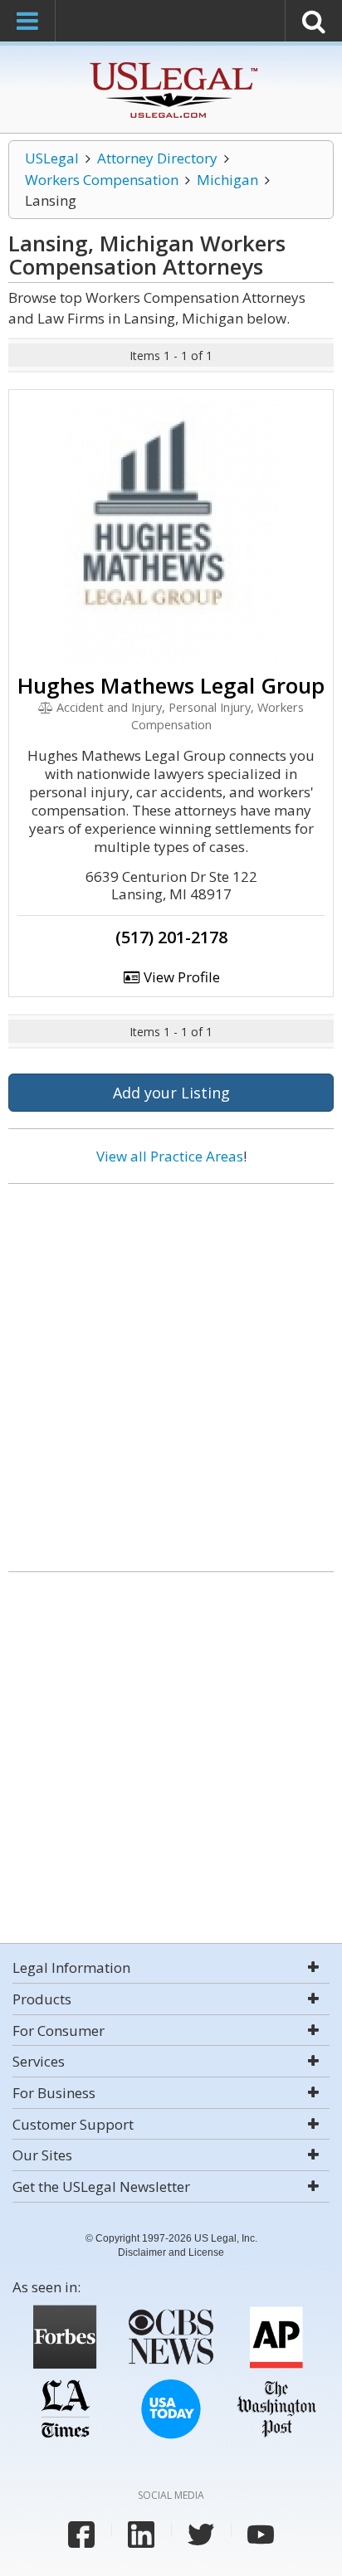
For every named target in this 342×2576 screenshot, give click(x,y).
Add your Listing (171, 1093)
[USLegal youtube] (261, 2535)
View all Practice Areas (170, 1156)
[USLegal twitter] (201, 2535)
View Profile (180, 977)
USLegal (52, 158)
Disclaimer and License (171, 2252)
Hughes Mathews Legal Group (171, 685)
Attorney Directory (157, 158)
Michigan (227, 180)
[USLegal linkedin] (141, 2535)
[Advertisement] (171, 1371)
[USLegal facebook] (81, 2535)
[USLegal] (171, 64)
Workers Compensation (102, 180)
